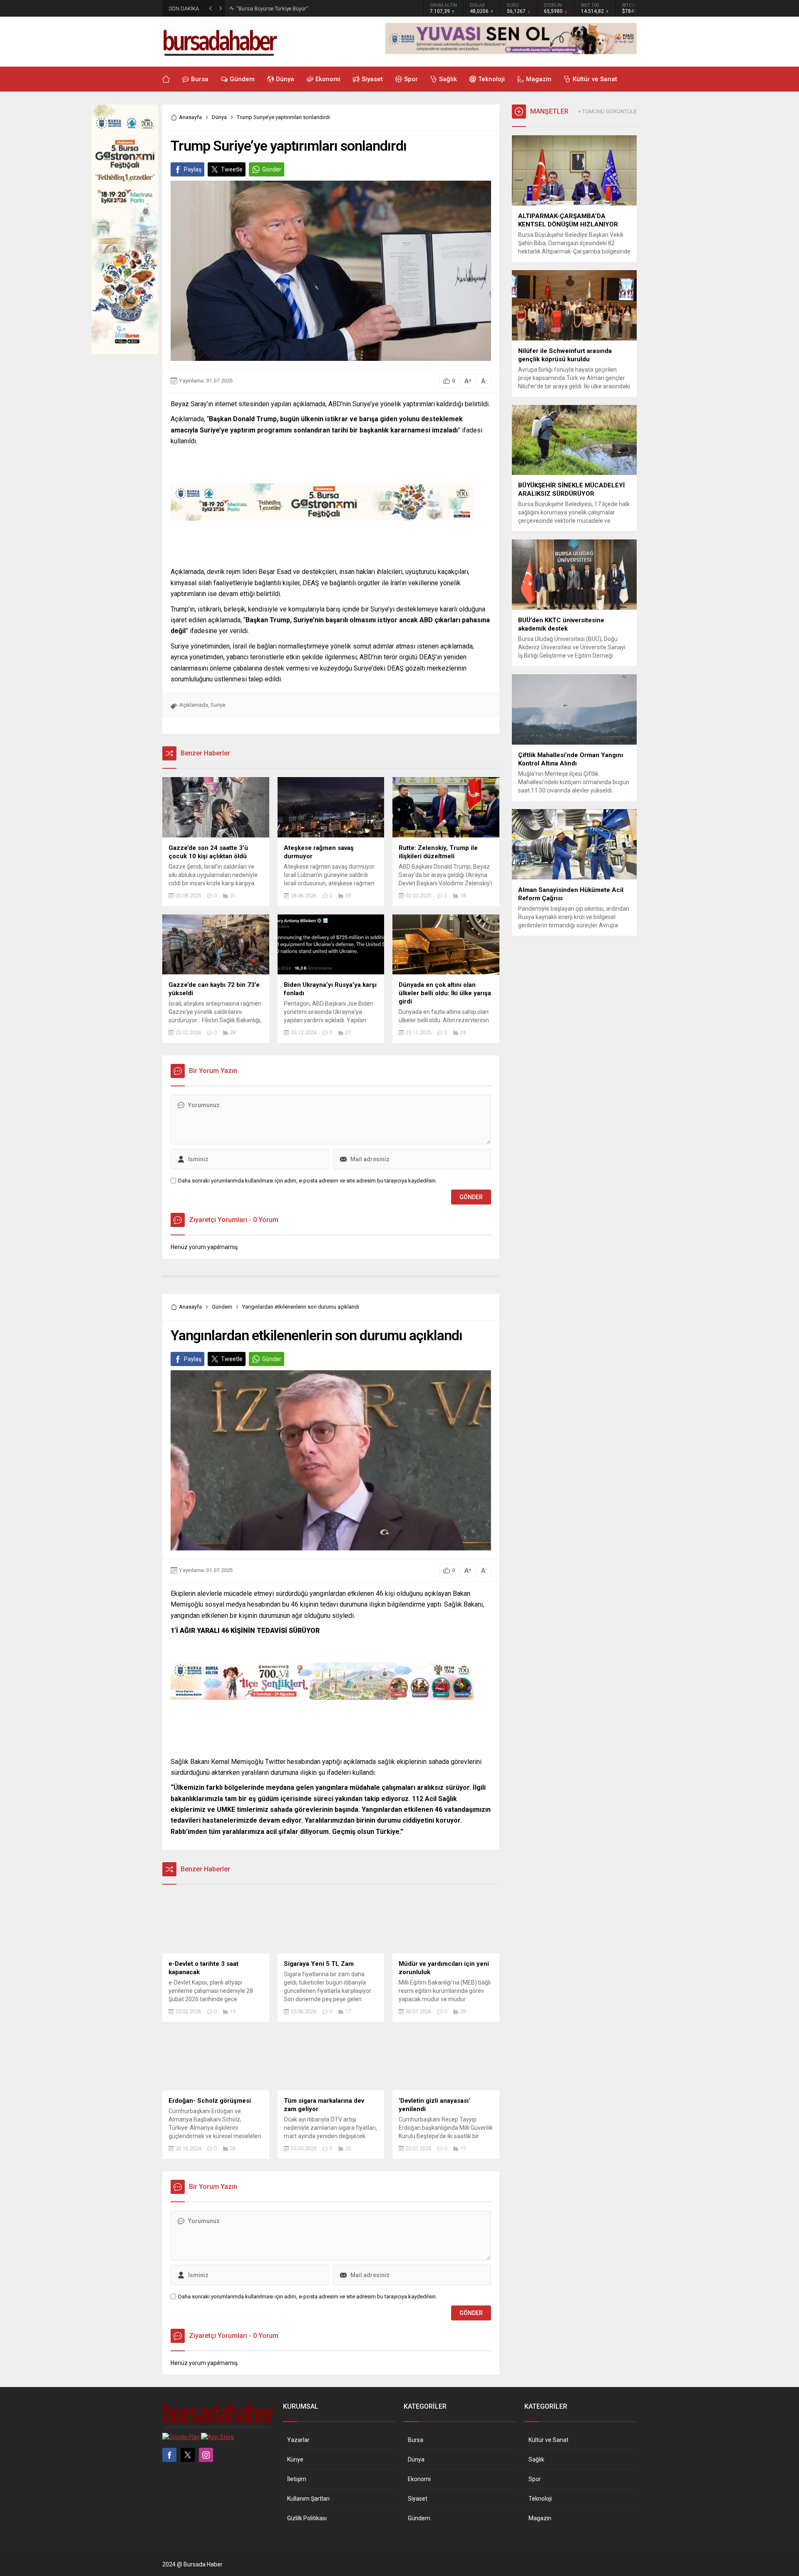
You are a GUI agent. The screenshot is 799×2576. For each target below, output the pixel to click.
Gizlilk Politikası (307, 2518)
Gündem (222, 1307)
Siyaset (418, 2499)
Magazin (540, 2518)
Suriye (218, 705)
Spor (535, 2479)
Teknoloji (540, 2499)
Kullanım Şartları (308, 2499)
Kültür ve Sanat (548, 2440)
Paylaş (193, 169)
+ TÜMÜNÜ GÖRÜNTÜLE (607, 111)
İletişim (297, 2479)
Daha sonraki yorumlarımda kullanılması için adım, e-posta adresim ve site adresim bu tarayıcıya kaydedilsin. (308, 1181)
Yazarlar (298, 2440)
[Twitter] (188, 2455)
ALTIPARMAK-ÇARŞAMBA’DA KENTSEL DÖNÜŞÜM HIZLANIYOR (311, 9)
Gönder (272, 169)
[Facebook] (169, 2455)
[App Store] (218, 2437)
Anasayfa (190, 117)
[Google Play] (181, 2437)
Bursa (416, 2440)
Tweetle (232, 169)
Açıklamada (194, 705)
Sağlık (536, 2459)
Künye (295, 2459)
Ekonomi (419, 2479)
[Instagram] (206, 2455)
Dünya (219, 117)
